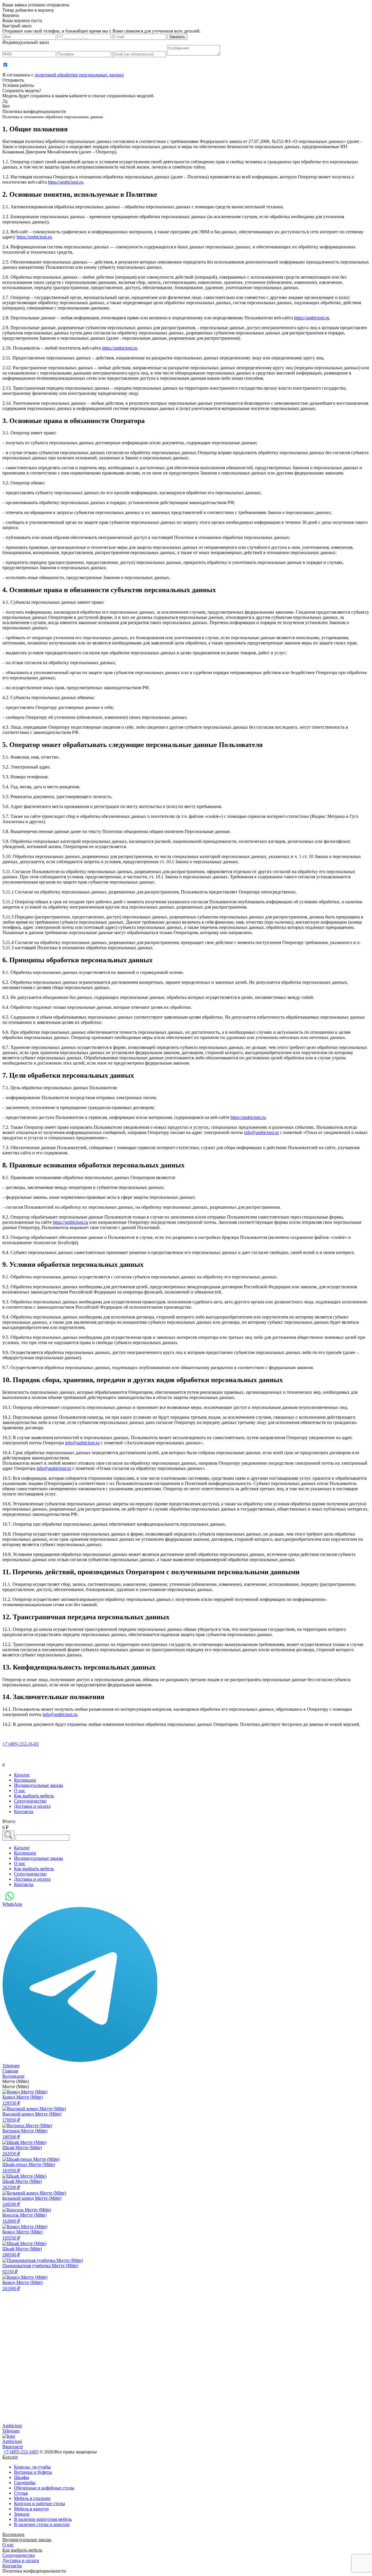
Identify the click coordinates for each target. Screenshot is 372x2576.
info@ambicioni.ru (261, 1132)
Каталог (10, 2457)
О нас (8, 2545)
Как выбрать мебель (22, 2550)
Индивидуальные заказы (27, 2540)
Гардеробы (25, 2483)
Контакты (12, 2566)
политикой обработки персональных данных (79, 75)
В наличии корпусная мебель (43, 2519)
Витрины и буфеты (33, 2472)
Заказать (177, 37)
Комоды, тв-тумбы (32, 2467)
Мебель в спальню (32, 2498)
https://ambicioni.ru (66, 182)
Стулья (21, 2493)
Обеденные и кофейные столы (44, 2488)
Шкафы (22, 2477)
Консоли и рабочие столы (40, 2504)
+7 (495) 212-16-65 (20, 1744)
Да (5, 101)
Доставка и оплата (21, 2560)
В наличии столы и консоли (42, 2524)
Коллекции (13, 2534)
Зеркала (22, 2514)
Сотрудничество (19, 2555)
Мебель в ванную (31, 2509)
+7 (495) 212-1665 (21, 2452)
